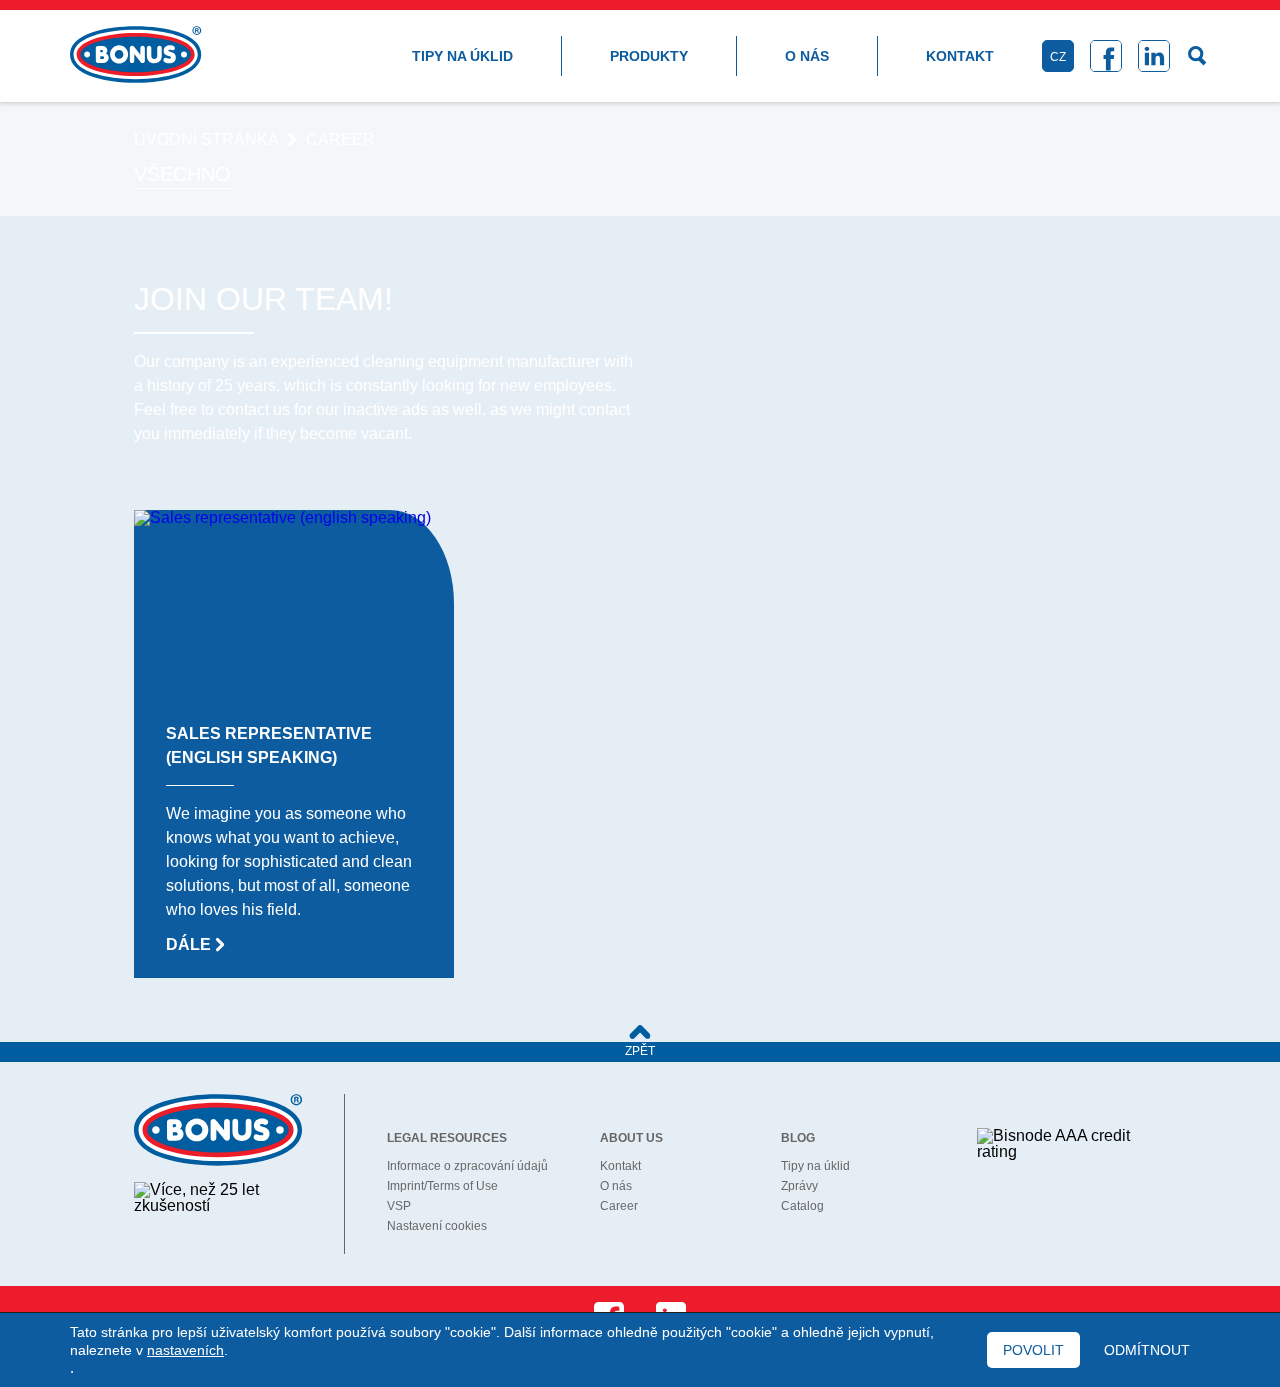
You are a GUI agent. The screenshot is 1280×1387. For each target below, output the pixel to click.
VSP (399, 1206)
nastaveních (185, 1350)
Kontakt (960, 56)
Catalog (802, 1206)
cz (1058, 57)
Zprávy (799, 1186)
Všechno (182, 174)
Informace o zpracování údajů (467, 1166)
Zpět (640, 1051)
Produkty (649, 56)
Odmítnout (1147, 1350)
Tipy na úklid (462, 56)
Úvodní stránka (206, 140)
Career (619, 1206)
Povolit (1033, 1350)
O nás (807, 56)
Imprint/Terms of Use (442, 1186)
